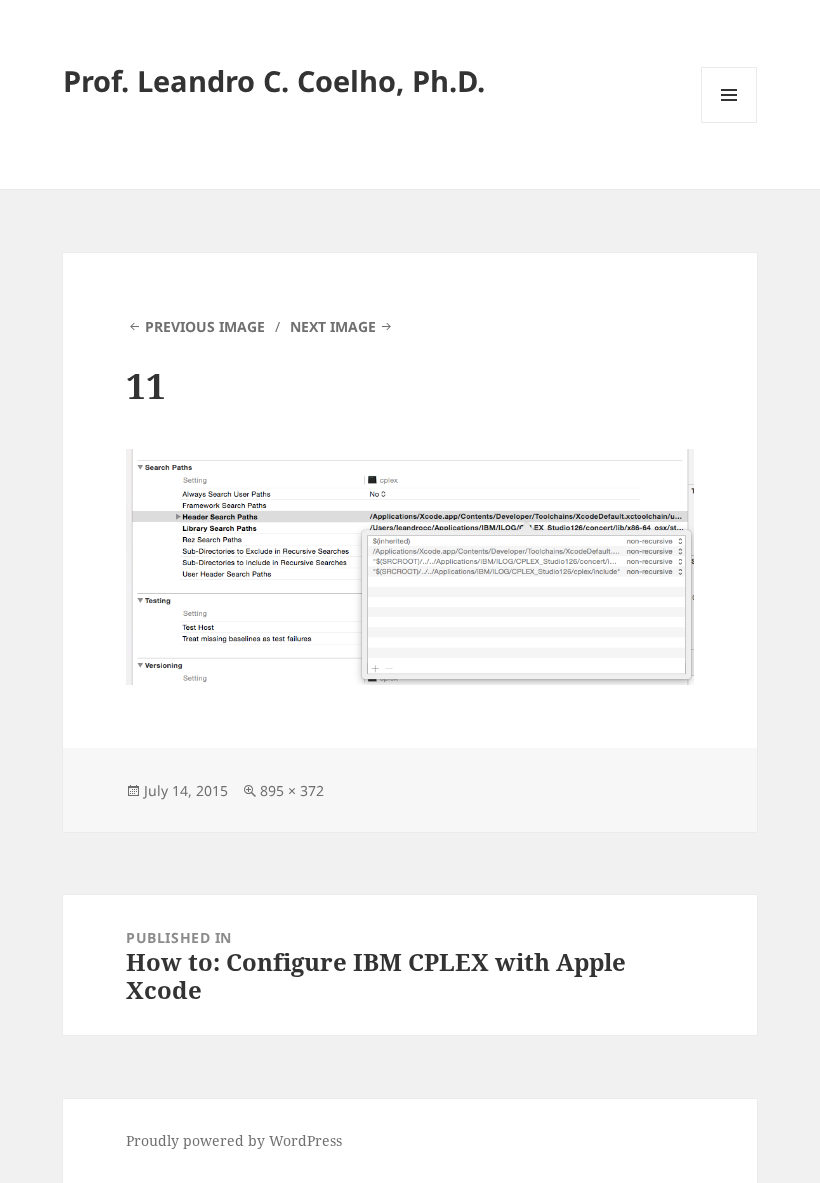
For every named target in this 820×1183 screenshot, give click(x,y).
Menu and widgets (729, 122)
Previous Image (205, 326)
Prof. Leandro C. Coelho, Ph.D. (274, 80)
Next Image (333, 326)
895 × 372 (292, 790)
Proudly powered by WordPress (234, 1140)
